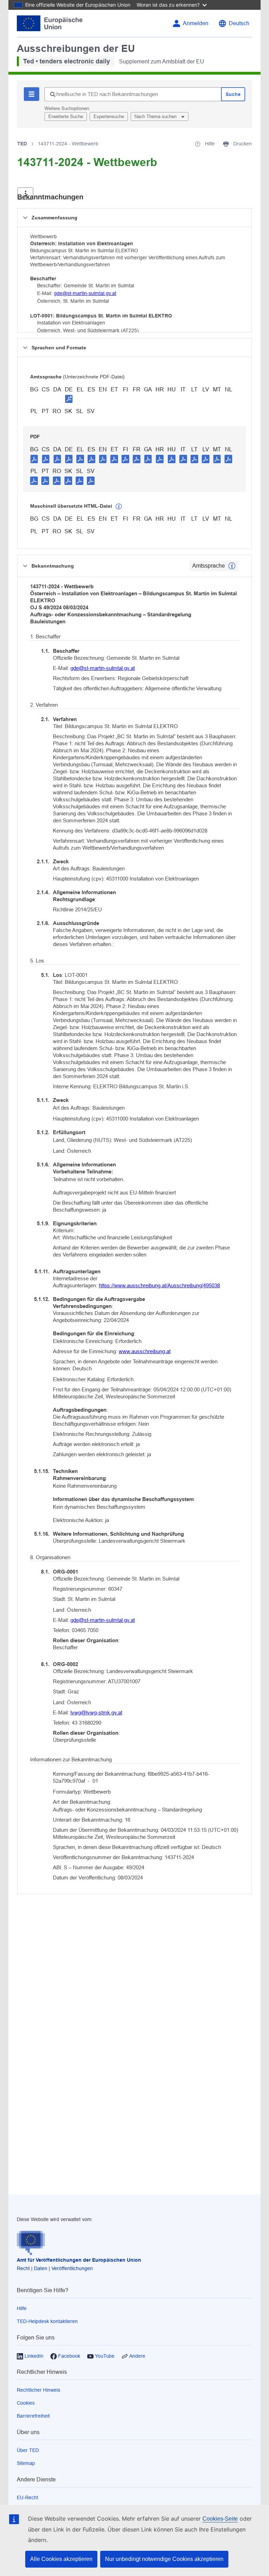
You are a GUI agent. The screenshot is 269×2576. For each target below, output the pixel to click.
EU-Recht (27, 2498)
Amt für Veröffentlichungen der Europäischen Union (79, 2260)
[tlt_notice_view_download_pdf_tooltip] (34, 459)
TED (22, 144)
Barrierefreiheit (33, 2416)
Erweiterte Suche (66, 117)
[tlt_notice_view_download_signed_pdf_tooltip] (69, 399)
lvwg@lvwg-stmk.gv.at (96, 1712)
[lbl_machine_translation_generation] (119, 507)
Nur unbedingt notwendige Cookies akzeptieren (164, 2559)
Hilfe (22, 2308)
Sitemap (26, 2463)
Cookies (26, 2403)
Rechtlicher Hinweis (39, 2390)
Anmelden (196, 23)
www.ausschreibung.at (145, 1351)
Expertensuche (109, 117)
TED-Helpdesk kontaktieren (47, 2321)
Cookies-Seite (220, 2519)
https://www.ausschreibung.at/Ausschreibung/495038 (159, 1285)
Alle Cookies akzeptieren (61, 2559)
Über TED (28, 2450)
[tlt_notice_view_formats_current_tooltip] (232, 566)
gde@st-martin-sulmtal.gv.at (85, 293)
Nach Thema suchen (156, 117)
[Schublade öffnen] (25, 194)
